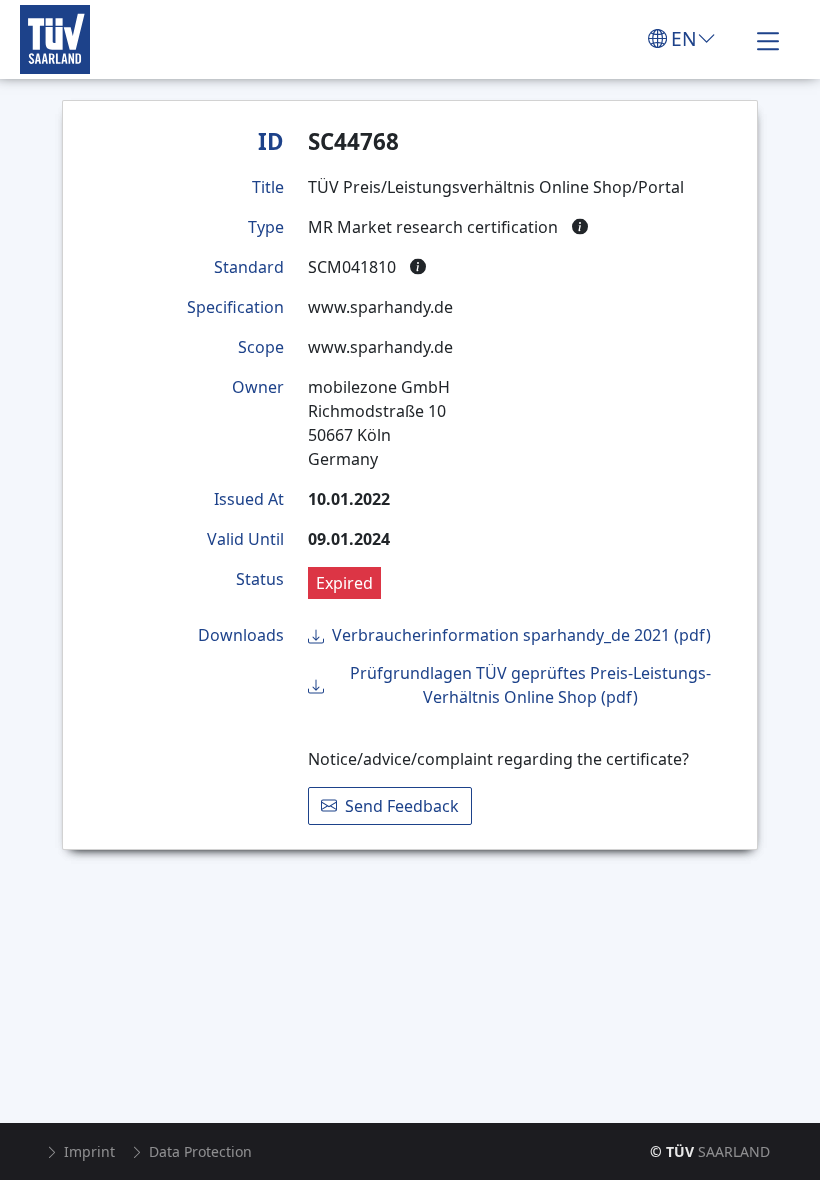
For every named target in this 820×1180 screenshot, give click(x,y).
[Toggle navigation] (768, 39)
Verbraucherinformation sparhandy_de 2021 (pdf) (521, 635)
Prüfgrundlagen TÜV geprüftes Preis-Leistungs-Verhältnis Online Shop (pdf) (530, 685)
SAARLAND (710, 1151)
